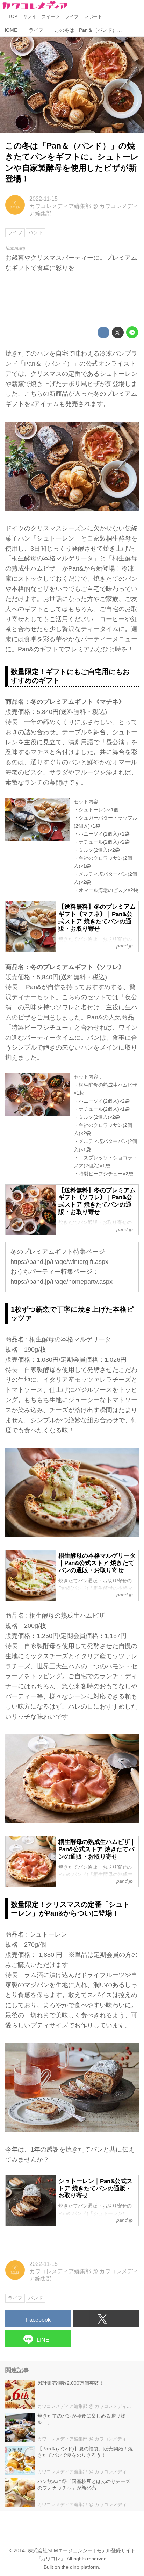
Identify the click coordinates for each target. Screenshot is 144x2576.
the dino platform (80, 2567)
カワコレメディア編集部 (60, 206)
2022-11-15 (44, 199)
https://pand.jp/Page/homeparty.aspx (62, 1282)
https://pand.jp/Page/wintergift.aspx (59, 1262)
